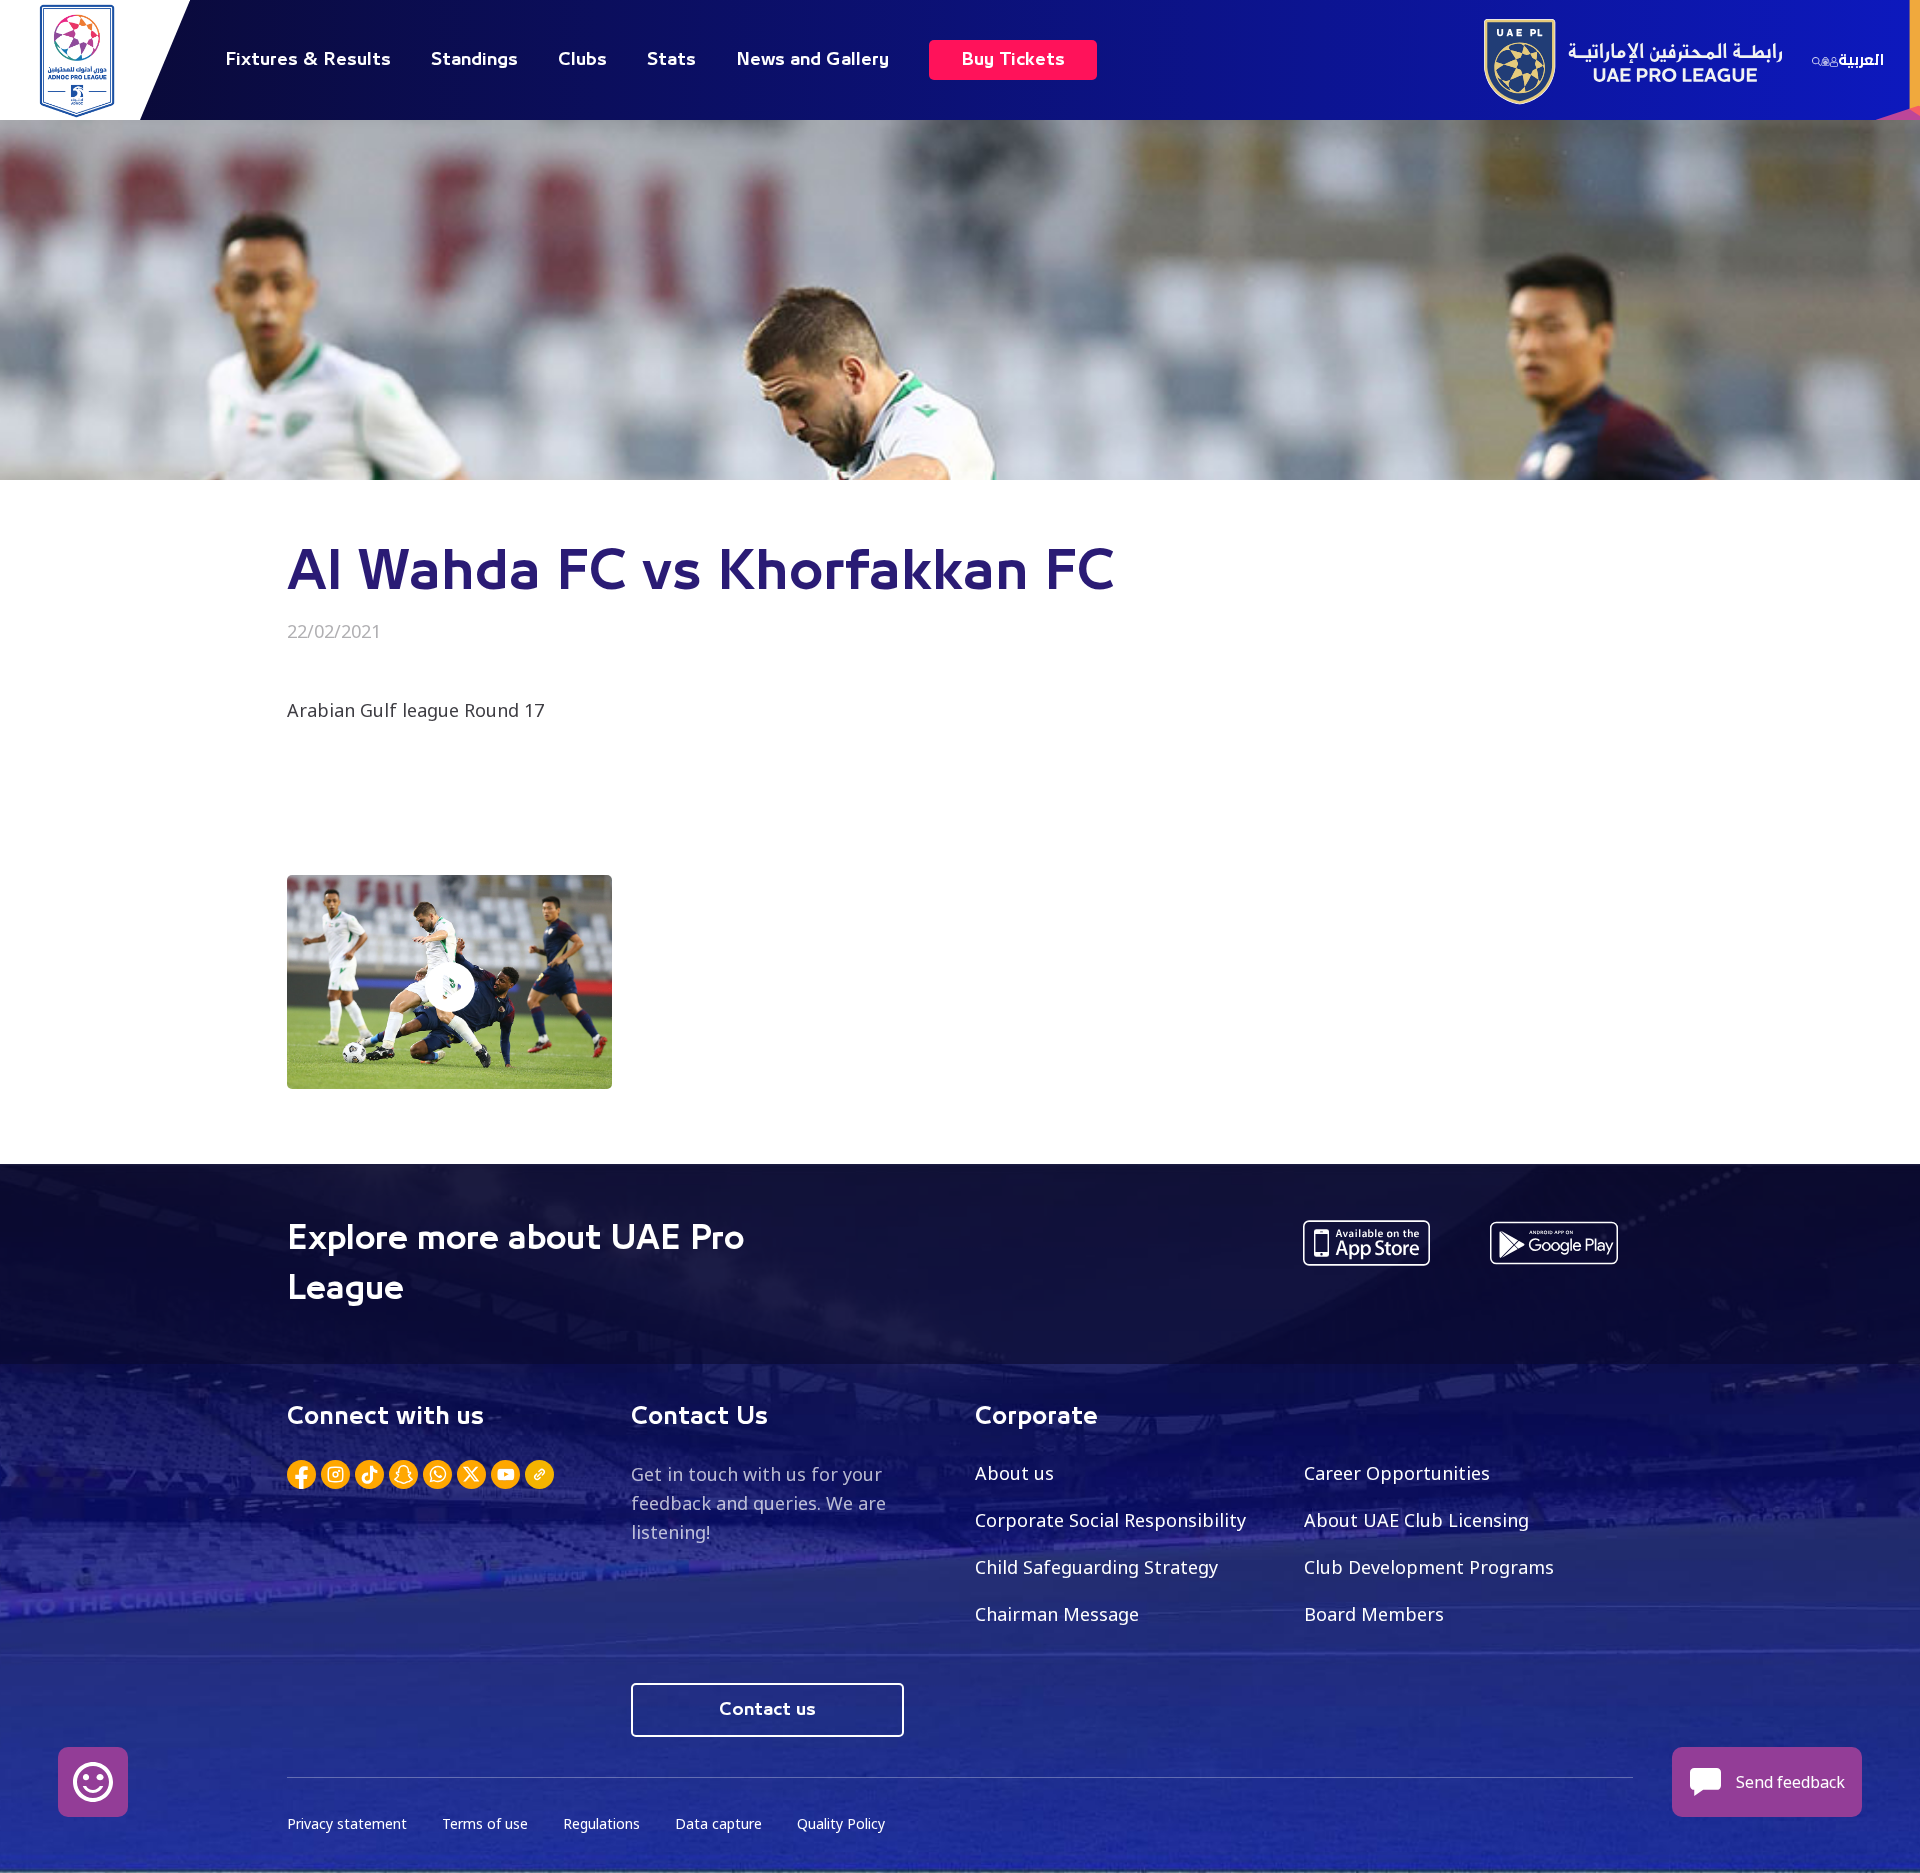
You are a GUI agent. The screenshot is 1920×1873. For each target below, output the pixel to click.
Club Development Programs (1429, 1567)
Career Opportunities (1397, 1473)
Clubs (582, 60)
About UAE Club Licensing (1416, 1520)
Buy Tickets (1013, 60)
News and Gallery (812, 60)
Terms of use (485, 1823)
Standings (474, 60)
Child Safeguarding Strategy (1096, 1567)
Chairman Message (1057, 1614)
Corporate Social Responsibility (1110, 1520)
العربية (1861, 60)
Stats (671, 60)
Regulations (601, 1823)
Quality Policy (841, 1823)
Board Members (1374, 1614)
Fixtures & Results (308, 60)
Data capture (718, 1823)
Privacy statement (347, 1823)
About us (1014, 1473)
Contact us (767, 1710)
